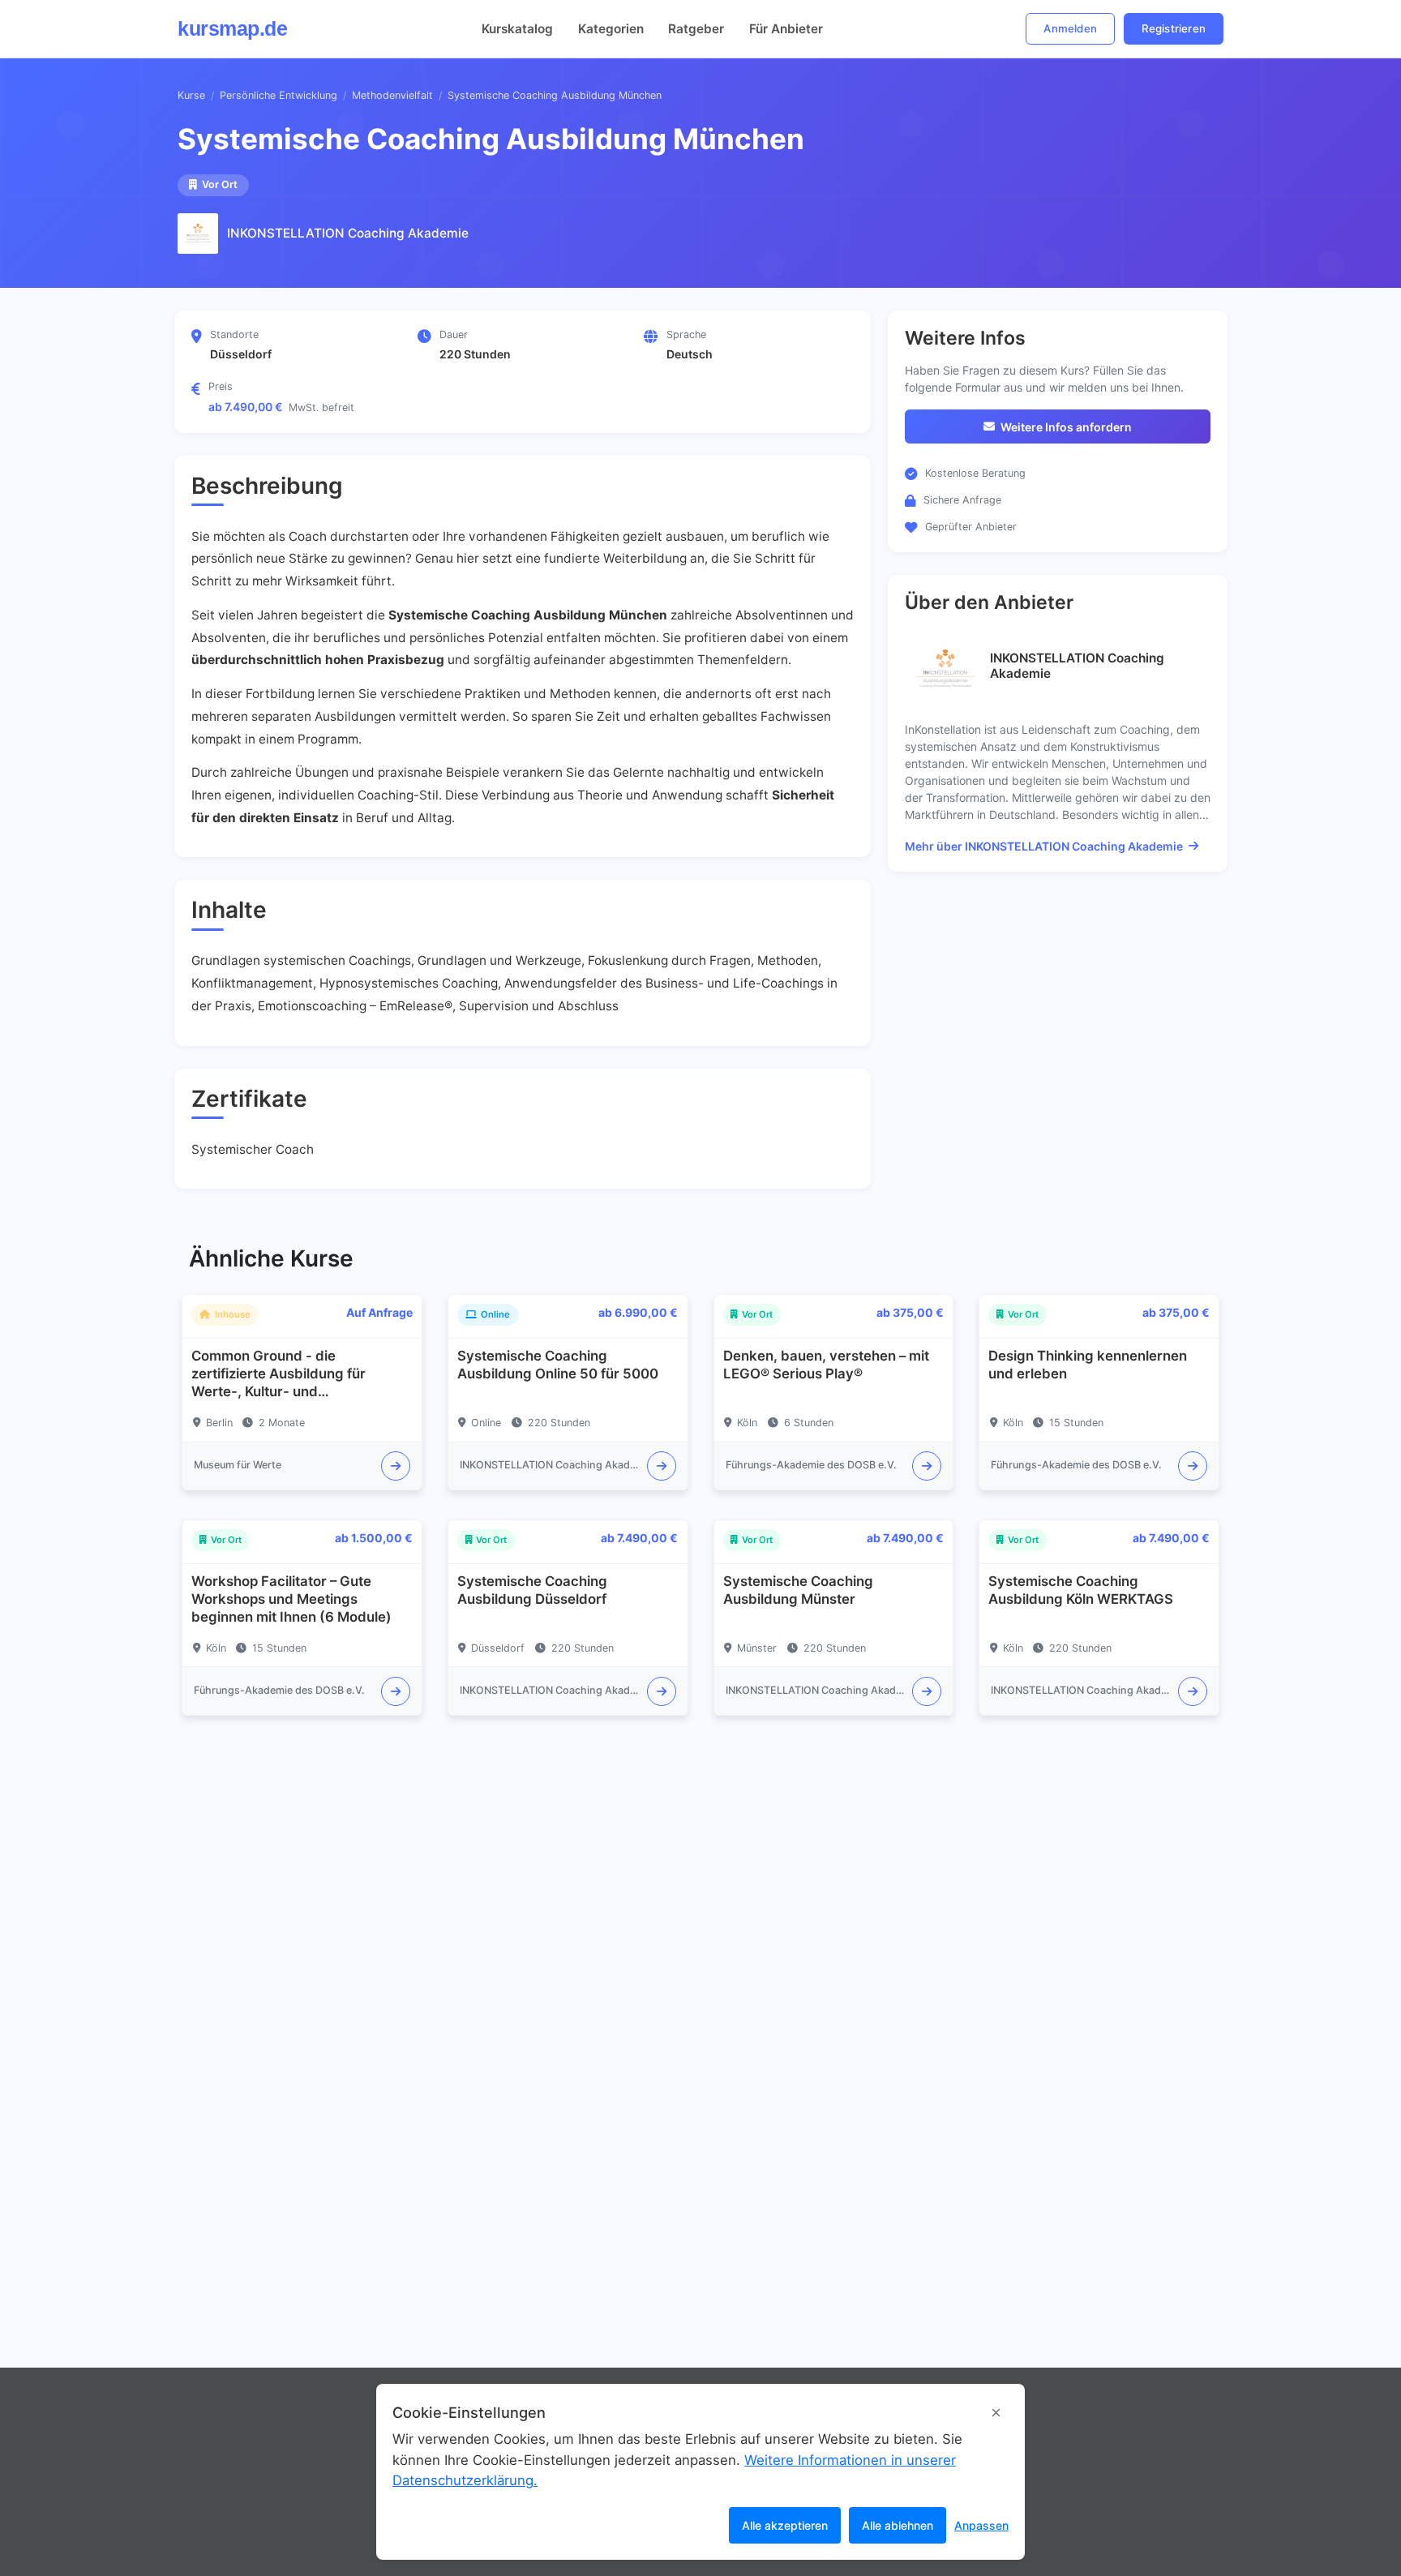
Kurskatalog (517, 29)
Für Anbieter (786, 29)
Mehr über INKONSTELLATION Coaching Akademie (1044, 846)
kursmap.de (232, 28)
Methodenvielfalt (392, 95)
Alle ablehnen (898, 2525)
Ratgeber (696, 29)
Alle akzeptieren (785, 2525)
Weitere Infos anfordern (1066, 427)
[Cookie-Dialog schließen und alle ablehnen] (996, 2413)
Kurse (191, 95)
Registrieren (1174, 28)
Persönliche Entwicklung (278, 95)
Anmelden (1070, 28)
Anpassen (981, 2525)
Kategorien (611, 29)
